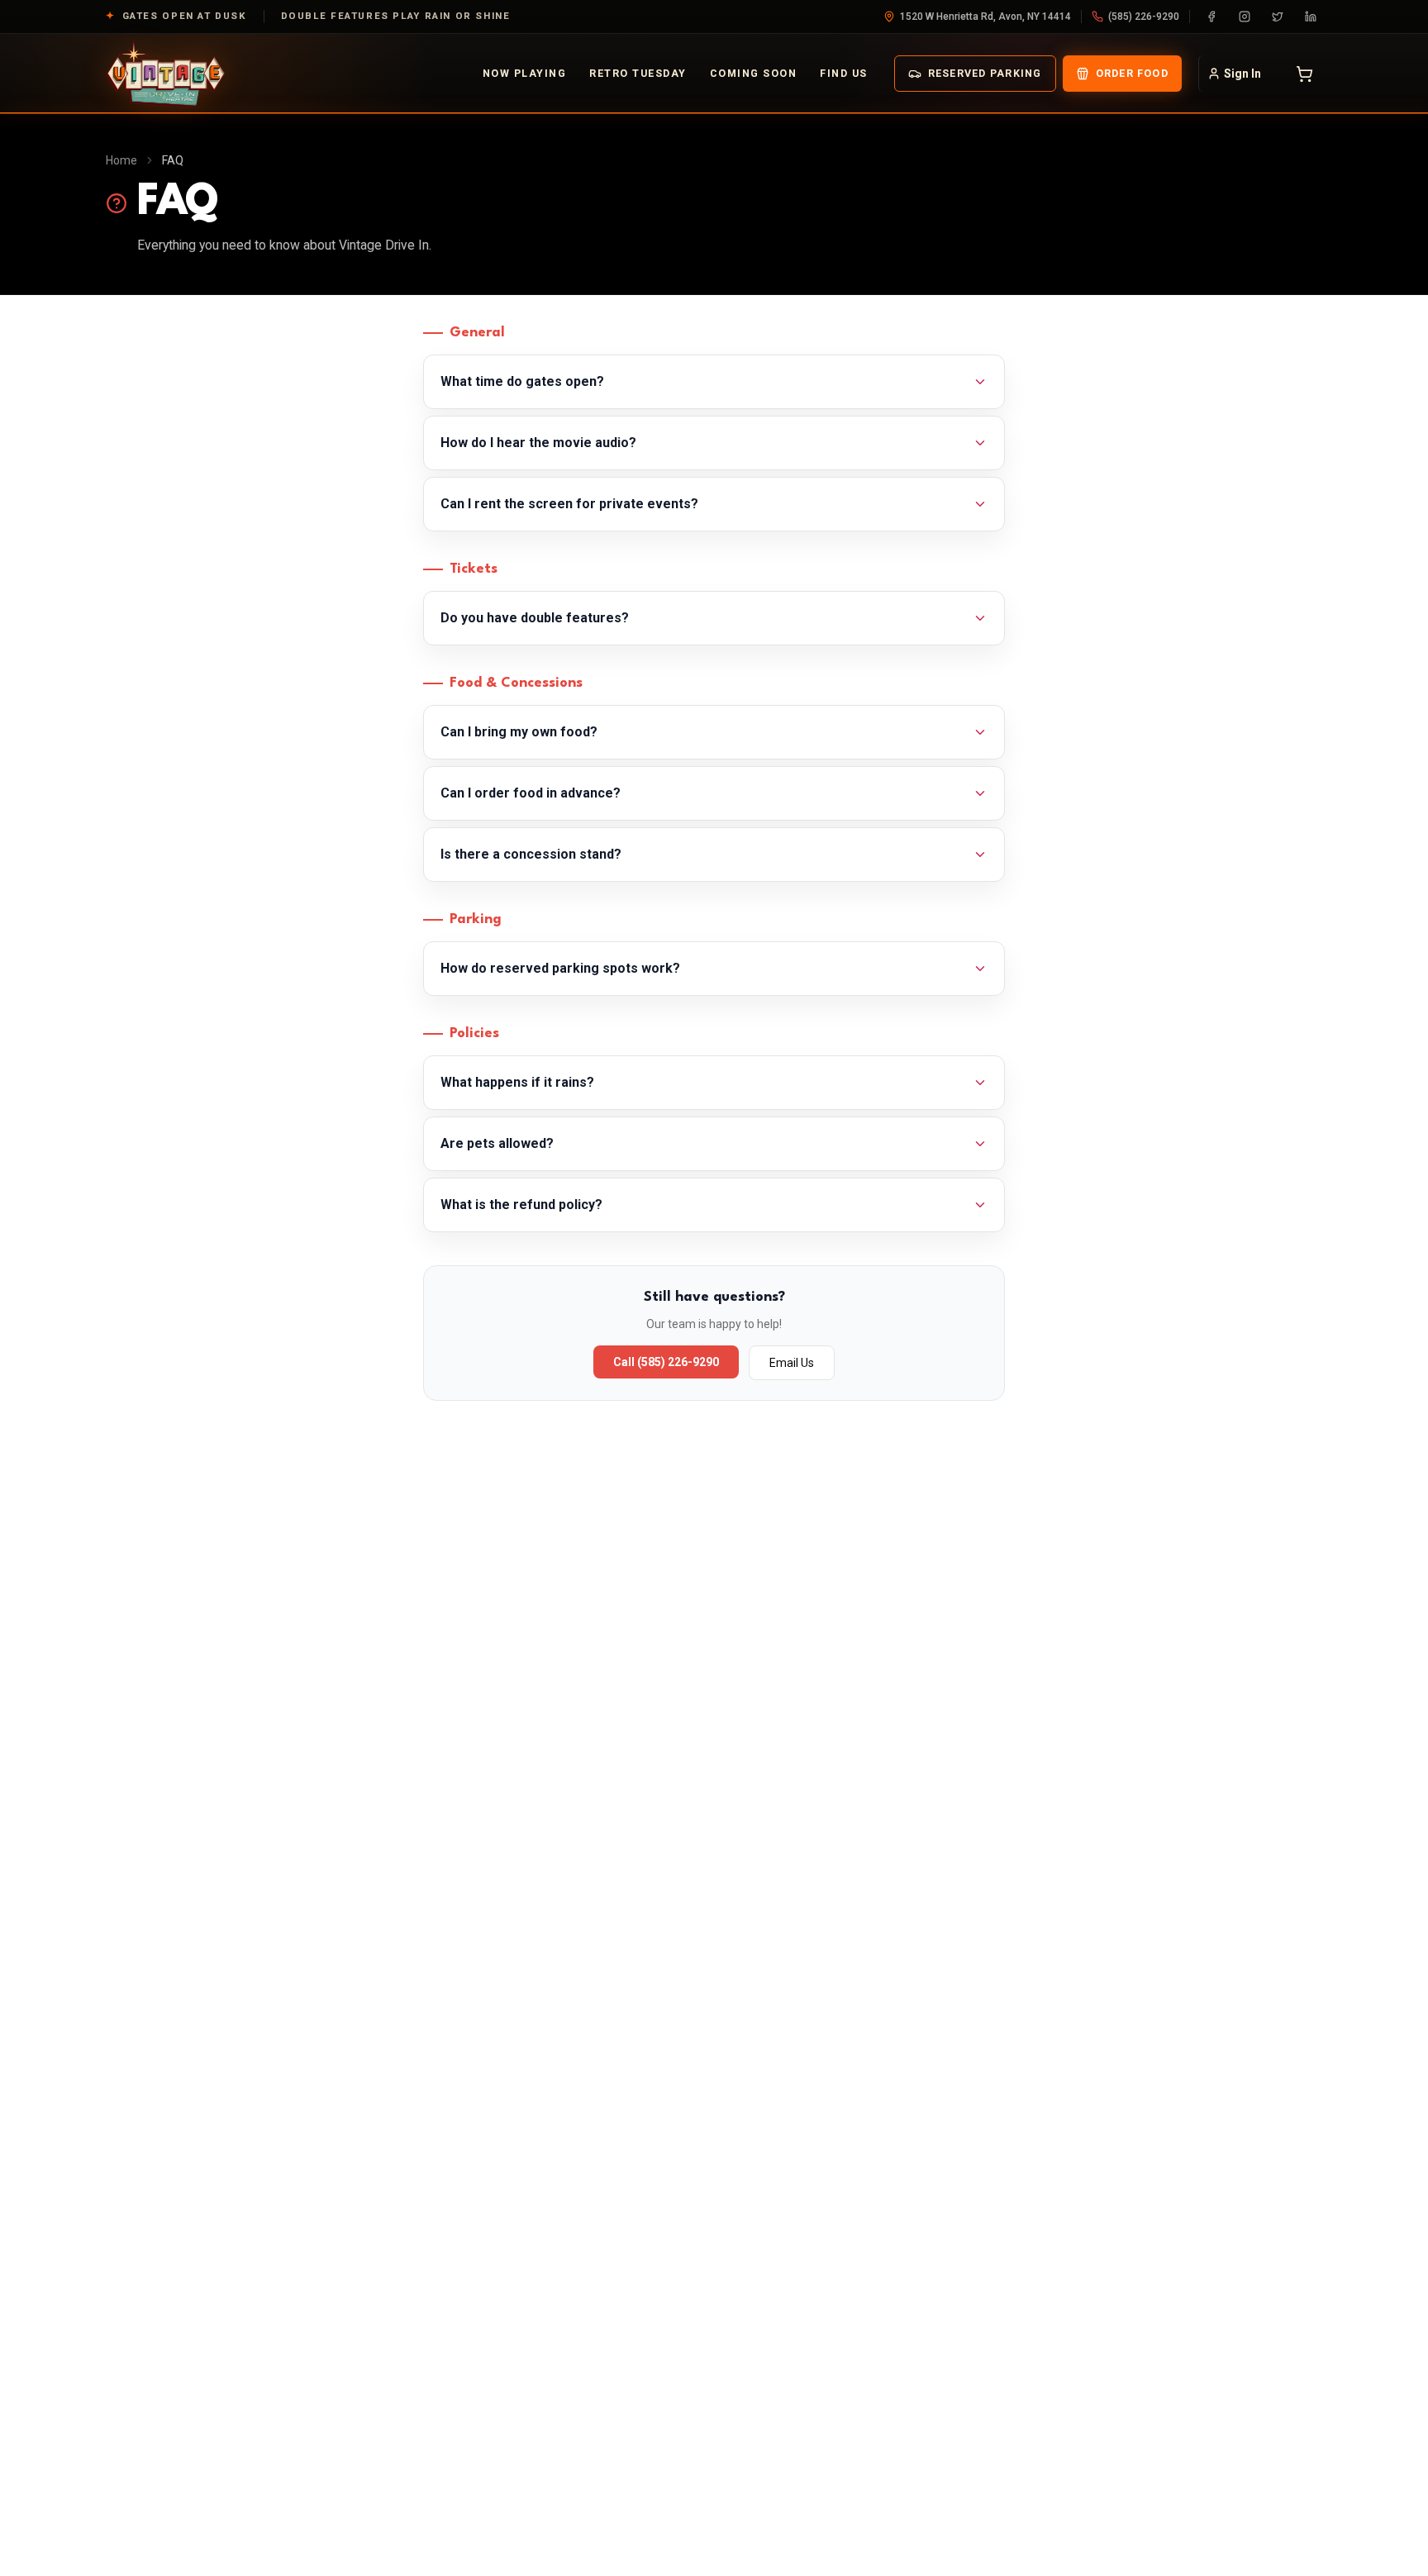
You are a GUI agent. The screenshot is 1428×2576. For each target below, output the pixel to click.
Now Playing (524, 73)
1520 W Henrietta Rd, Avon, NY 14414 (985, 17)
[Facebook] (1211, 17)
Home (121, 160)
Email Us (792, 1363)
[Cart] (1304, 74)
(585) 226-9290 (1144, 17)
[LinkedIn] (1311, 17)
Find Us (843, 73)
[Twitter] (1278, 17)
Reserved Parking (985, 73)
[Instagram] (1245, 17)
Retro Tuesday (638, 73)
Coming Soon (753, 73)
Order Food (1132, 73)
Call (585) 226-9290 (666, 1362)
